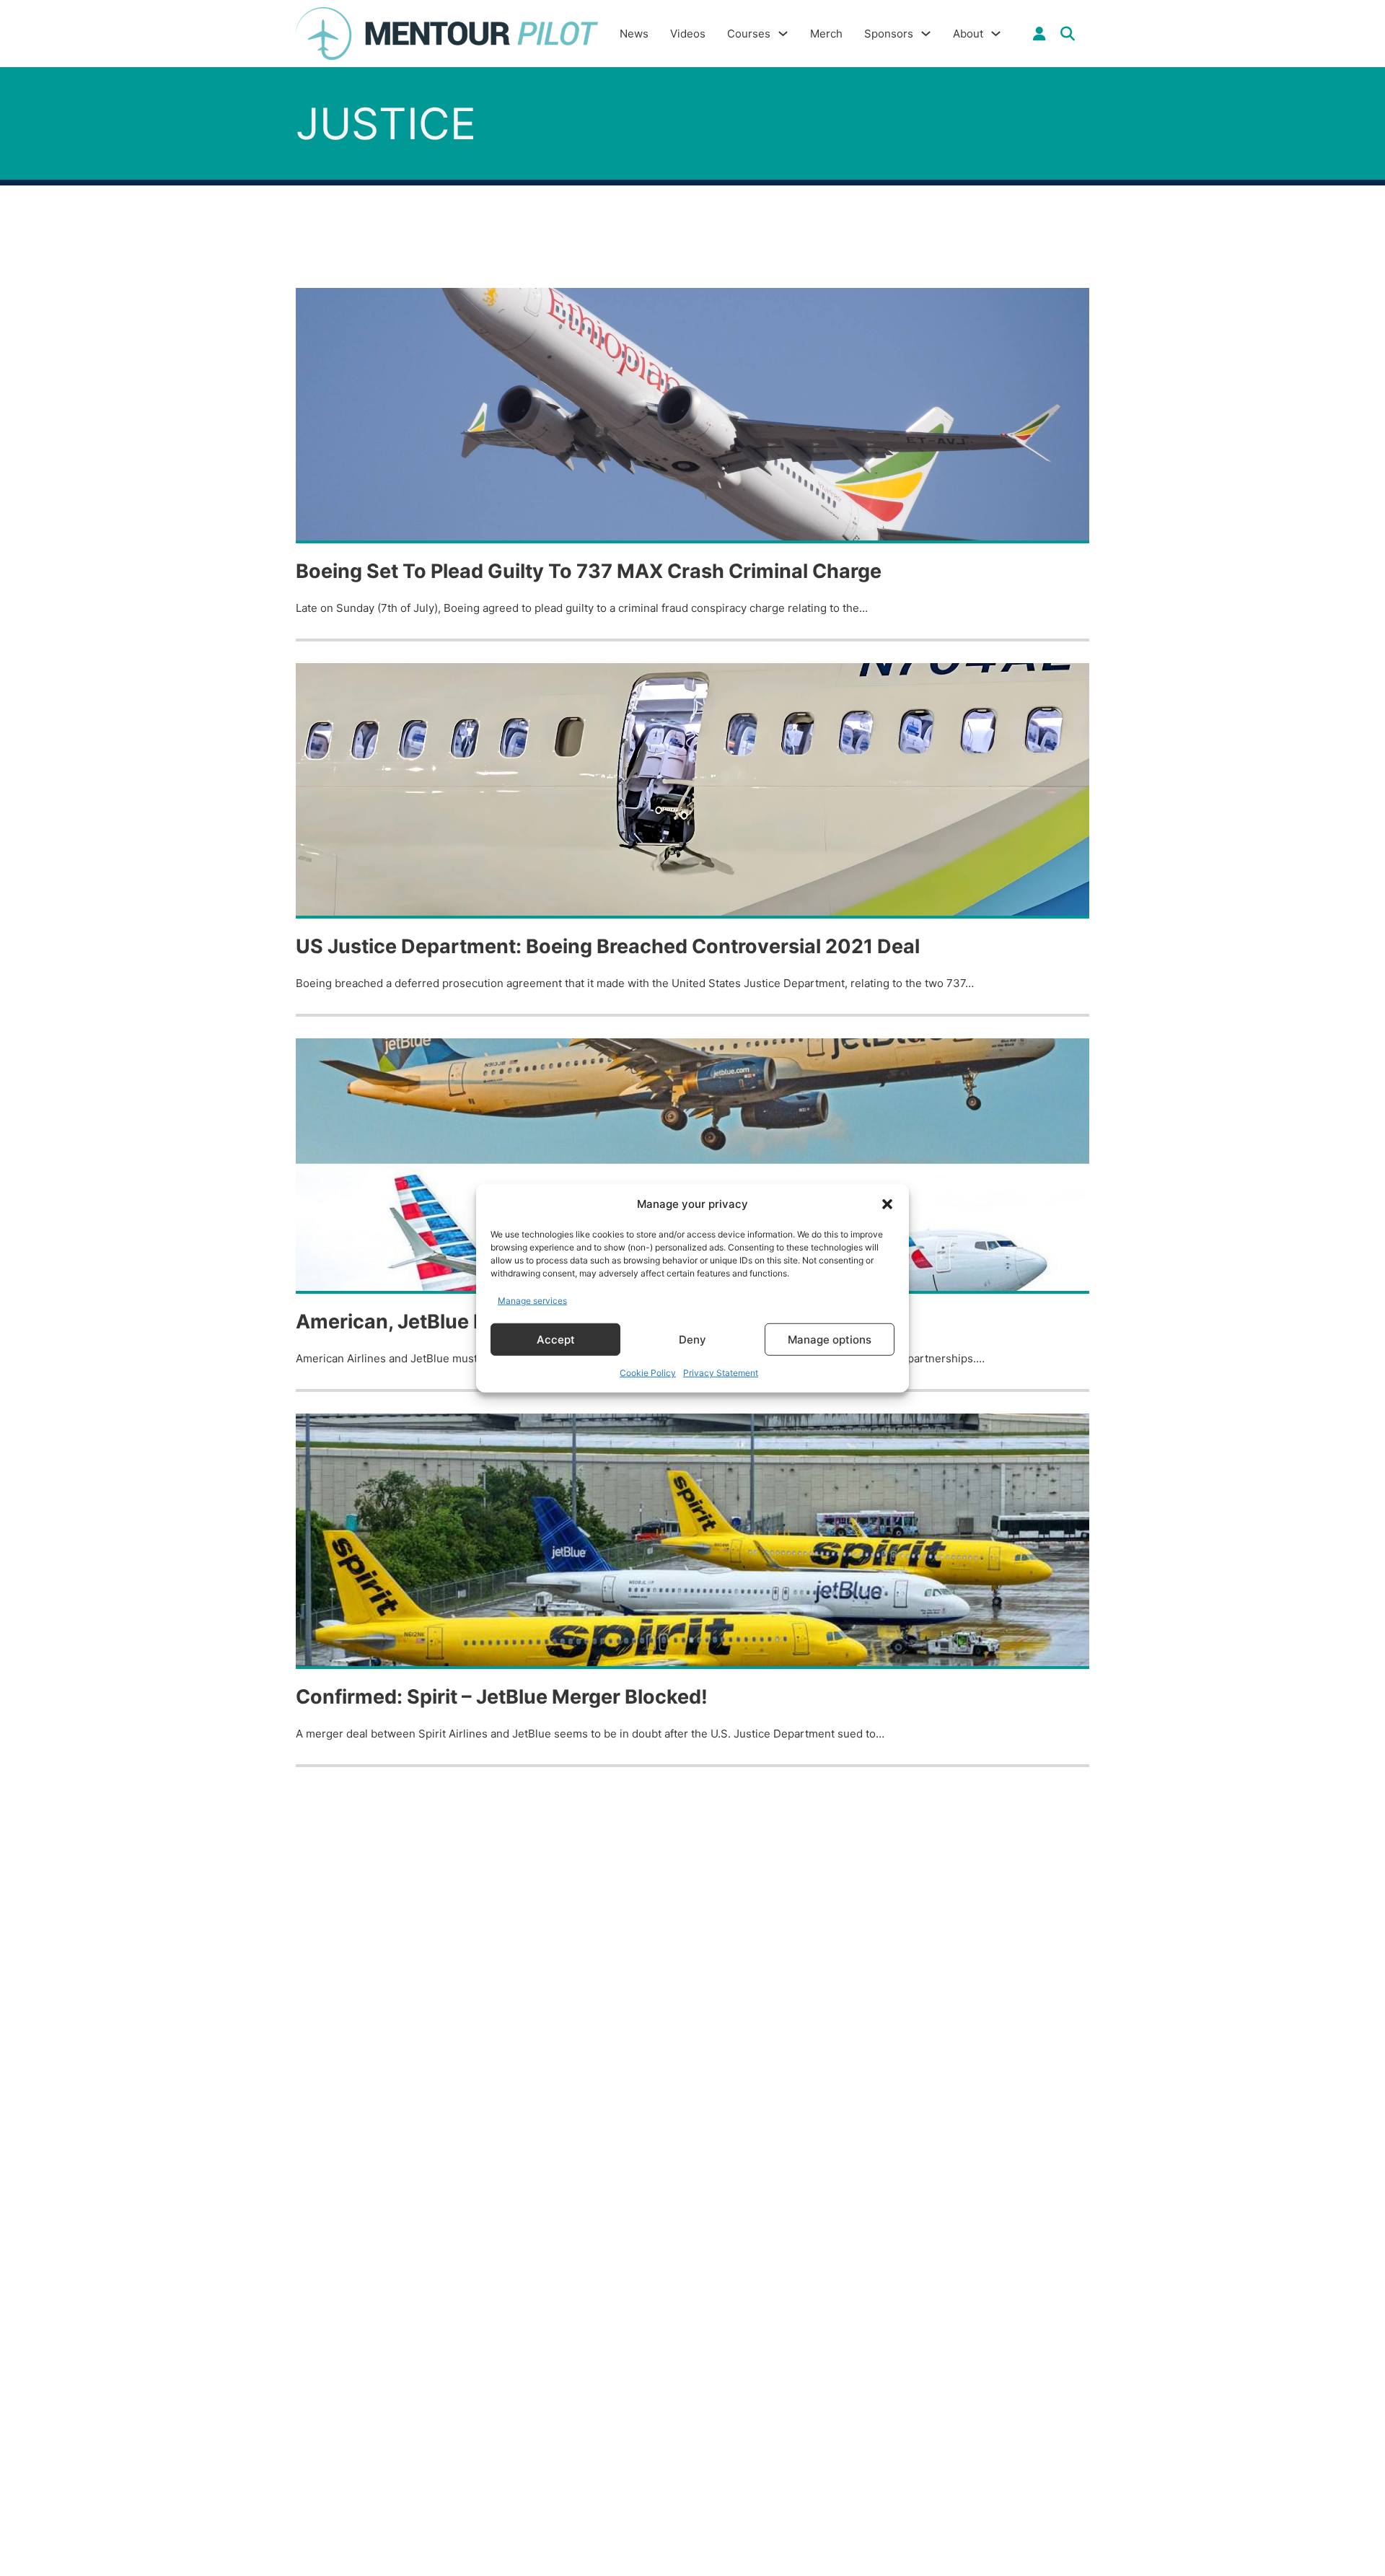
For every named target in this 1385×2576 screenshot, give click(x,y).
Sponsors (889, 34)
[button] (887, 1204)
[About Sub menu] (996, 34)
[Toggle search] (1068, 34)
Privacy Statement (721, 1373)
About (968, 34)
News (634, 34)
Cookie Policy (648, 1373)
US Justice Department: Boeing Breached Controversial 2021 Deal (608, 946)
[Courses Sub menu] (783, 34)
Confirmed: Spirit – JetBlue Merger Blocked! (502, 1697)
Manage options (830, 1339)
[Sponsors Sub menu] (926, 34)
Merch (826, 34)
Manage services (532, 1300)
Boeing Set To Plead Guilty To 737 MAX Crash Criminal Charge (589, 571)
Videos (688, 34)
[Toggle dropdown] (1039, 34)
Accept (556, 1339)
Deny (692, 1339)
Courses (749, 34)
